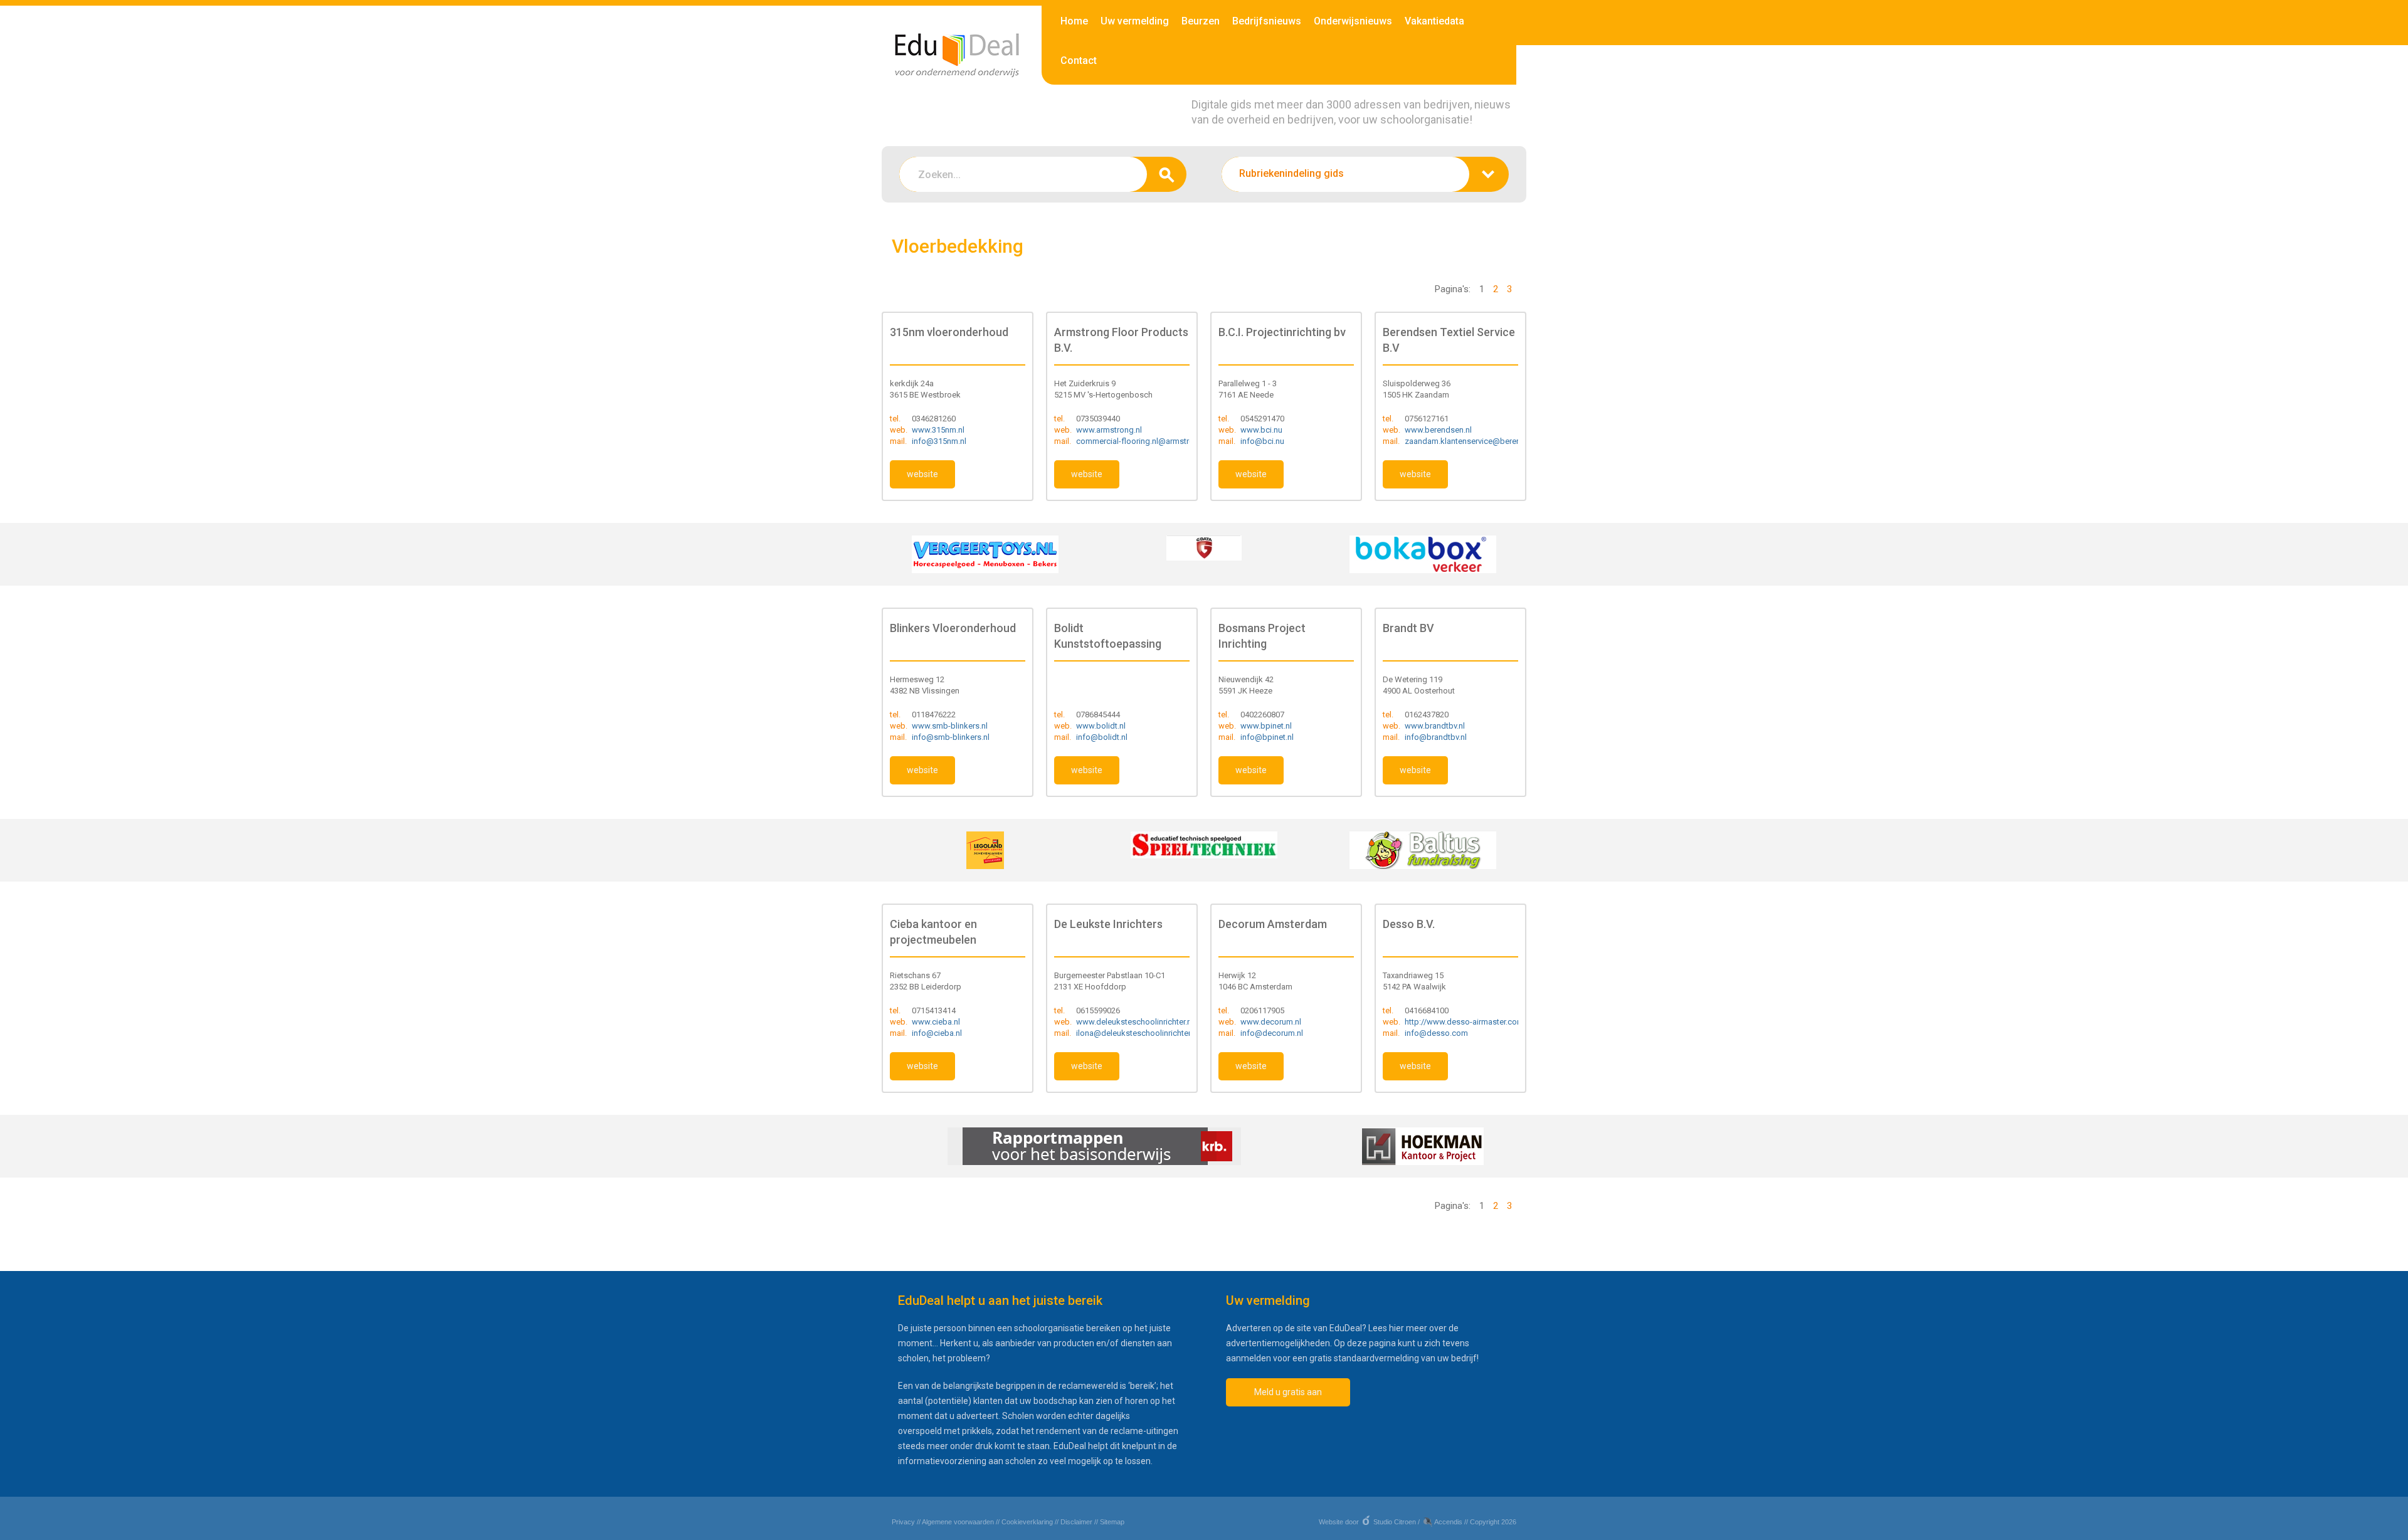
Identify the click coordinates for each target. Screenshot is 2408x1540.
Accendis (1448, 1522)
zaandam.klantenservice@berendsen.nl (1476, 441)
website (922, 474)
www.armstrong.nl (1109, 430)
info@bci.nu (1262, 441)
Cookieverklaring (1027, 1522)
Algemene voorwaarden (958, 1522)
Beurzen (1201, 21)
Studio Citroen (1395, 1522)
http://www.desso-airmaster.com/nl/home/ (1482, 1022)
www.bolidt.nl (1101, 726)
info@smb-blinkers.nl (951, 737)
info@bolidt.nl (1102, 737)
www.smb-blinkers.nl (950, 726)
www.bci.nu (1261, 430)
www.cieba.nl (936, 1022)
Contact (1079, 61)
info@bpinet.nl (1267, 737)
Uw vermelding (1135, 21)
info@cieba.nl (937, 1033)
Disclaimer (1076, 1522)
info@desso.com (1436, 1033)
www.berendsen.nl (1438, 430)
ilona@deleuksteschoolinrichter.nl (1137, 1033)
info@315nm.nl (939, 441)
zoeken (1167, 174)
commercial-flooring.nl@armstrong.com (1149, 441)
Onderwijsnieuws (1353, 21)
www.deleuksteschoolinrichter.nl (1135, 1022)
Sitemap (1112, 1522)
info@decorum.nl (1272, 1033)
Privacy (903, 1522)
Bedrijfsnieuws (1267, 21)
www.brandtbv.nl (1435, 726)
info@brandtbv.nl (1436, 737)
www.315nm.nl (938, 430)
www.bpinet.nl (1266, 726)
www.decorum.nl (1271, 1022)
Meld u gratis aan (1288, 1392)
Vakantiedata (1434, 21)
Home (1074, 21)
